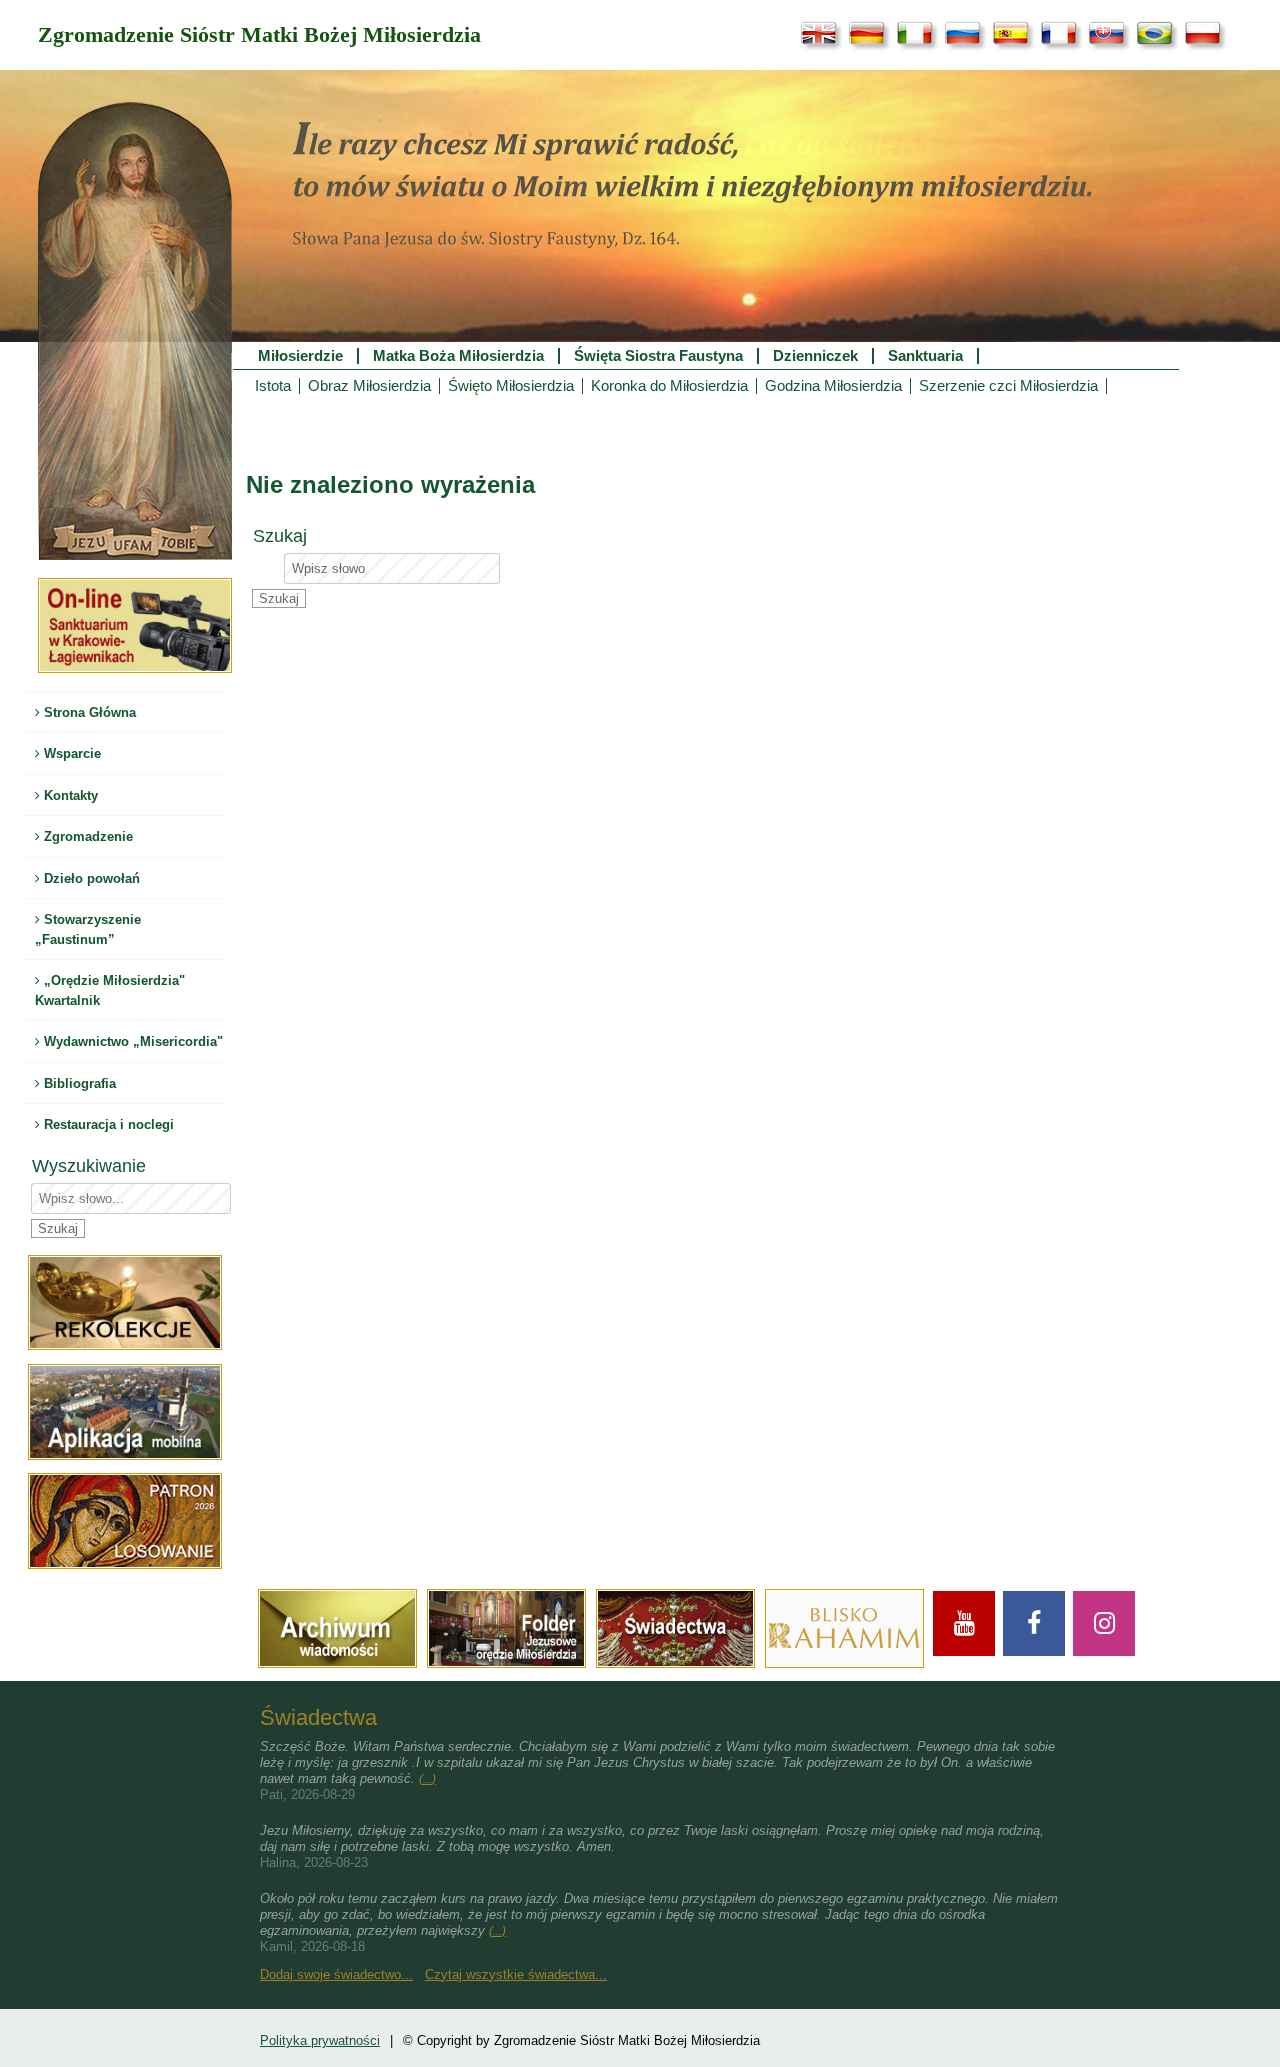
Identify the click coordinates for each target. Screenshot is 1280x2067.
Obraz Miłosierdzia (369, 386)
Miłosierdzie (300, 356)
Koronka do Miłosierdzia (669, 386)
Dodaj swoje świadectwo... (336, 1974)
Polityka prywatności (320, 2040)
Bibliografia (78, 1083)
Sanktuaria (925, 356)
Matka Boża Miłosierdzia (458, 356)
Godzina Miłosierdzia (833, 386)
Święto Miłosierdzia (511, 386)
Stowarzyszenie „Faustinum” (88, 929)
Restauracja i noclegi (107, 1124)
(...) (427, 1779)
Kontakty (69, 795)
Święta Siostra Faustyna (658, 356)
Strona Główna (88, 712)
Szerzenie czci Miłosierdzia (1008, 386)
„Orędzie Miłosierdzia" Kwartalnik (110, 990)
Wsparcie (70, 753)
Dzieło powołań (90, 878)
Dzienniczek (815, 356)
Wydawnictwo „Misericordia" (131, 1041)
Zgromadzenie (86, 836)
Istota (273, 386)
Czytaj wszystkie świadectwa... (516, 1974)
